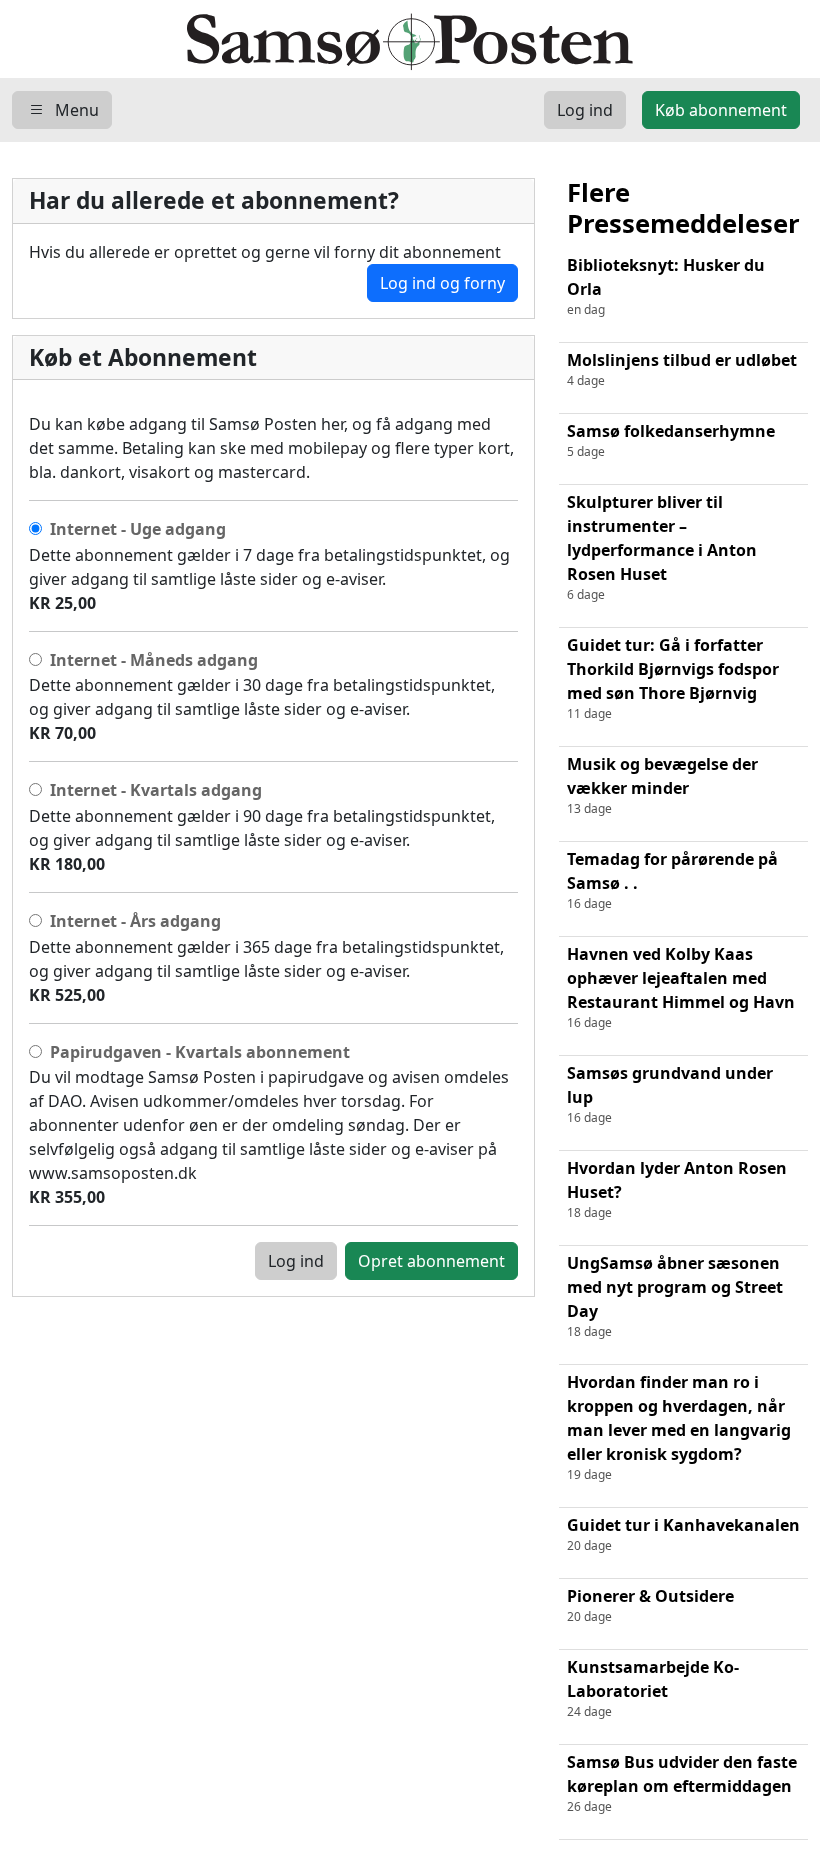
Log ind (296, 1261)
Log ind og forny (442, 283)
